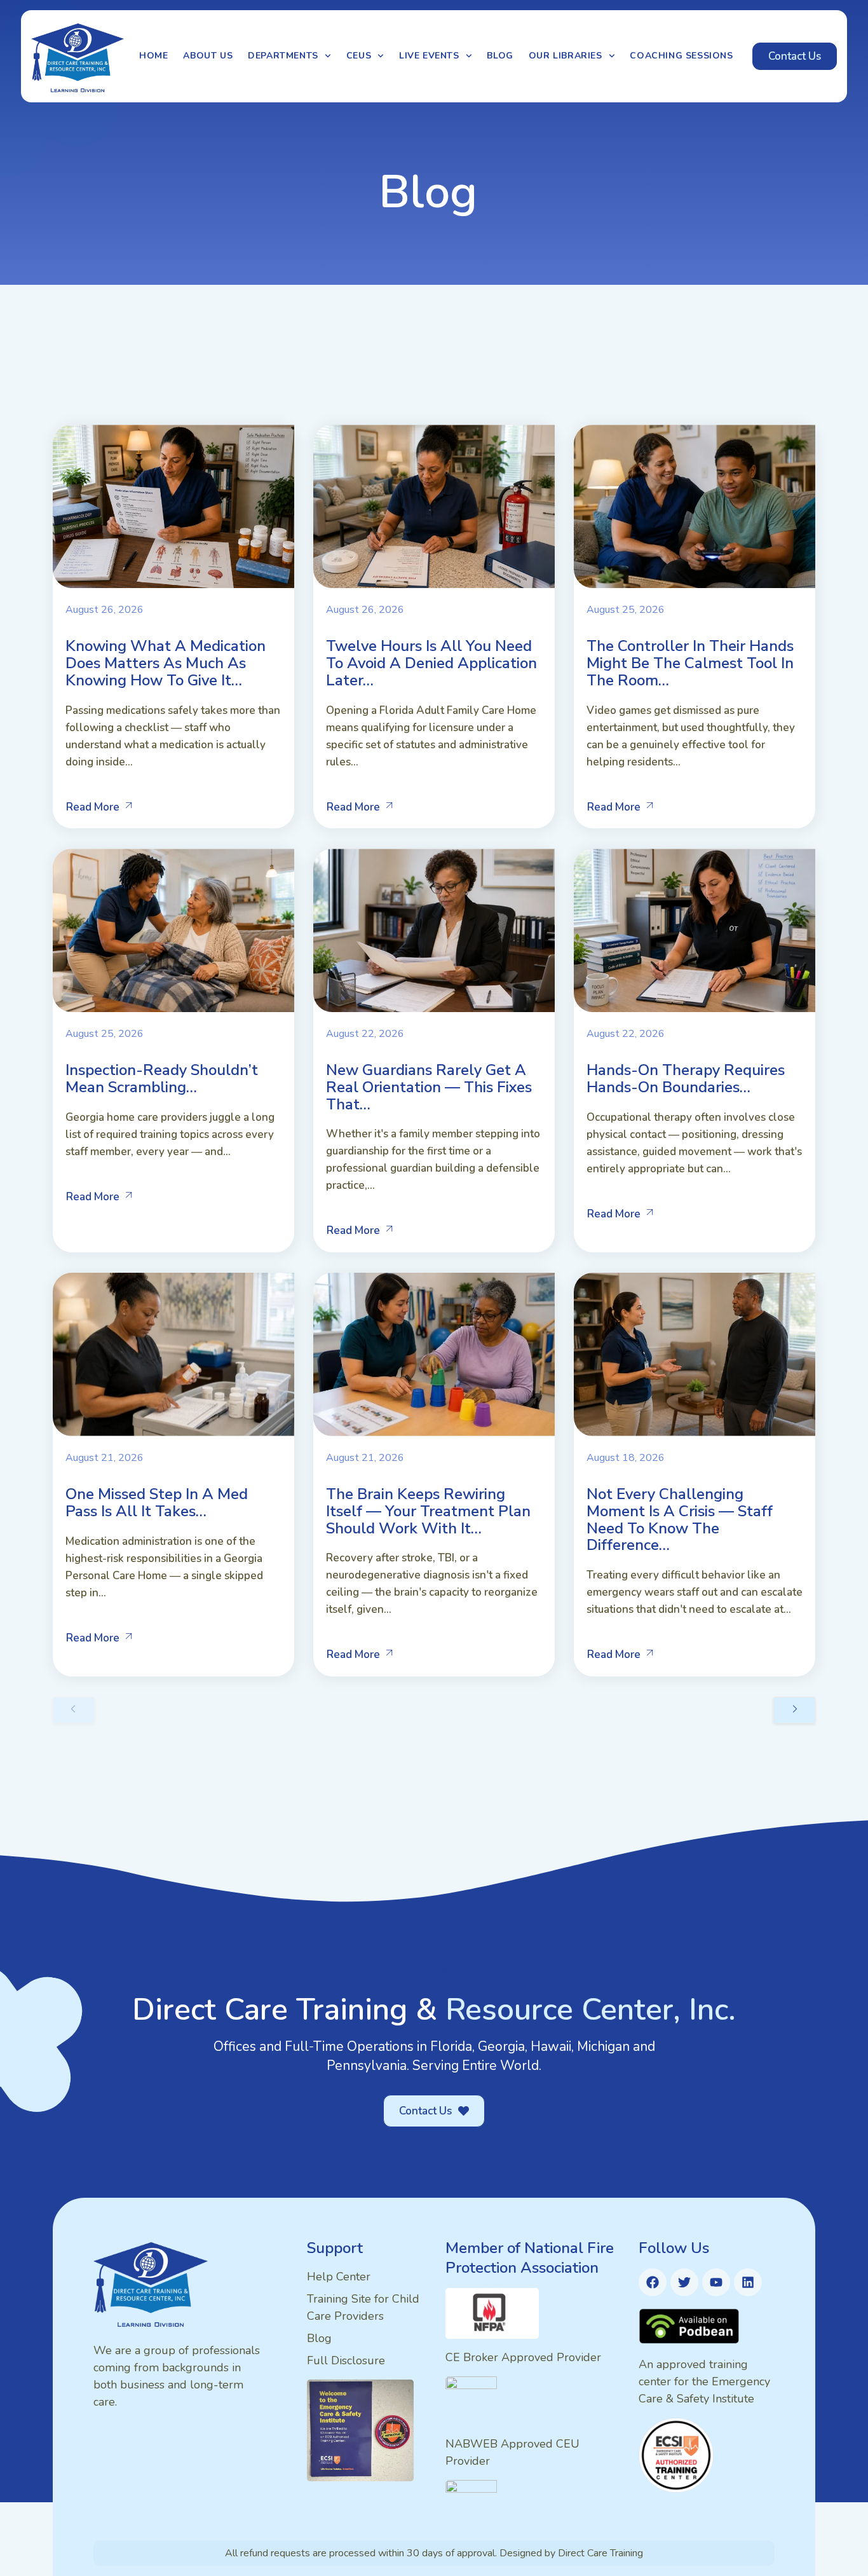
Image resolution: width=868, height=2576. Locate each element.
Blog (500, 56)
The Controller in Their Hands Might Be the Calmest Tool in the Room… (690, 663)
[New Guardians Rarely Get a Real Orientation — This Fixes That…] (434, 930)
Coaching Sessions (681, 56)
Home (153, 56)
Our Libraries (566, 56)
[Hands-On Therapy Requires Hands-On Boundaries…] (695, 930)
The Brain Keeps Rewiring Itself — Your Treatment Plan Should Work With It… (428, 1511)
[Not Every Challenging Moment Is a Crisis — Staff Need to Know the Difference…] (695, 1354)
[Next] (794, 1710)
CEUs (359, 56)
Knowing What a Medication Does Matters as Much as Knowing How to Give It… (166, 663)
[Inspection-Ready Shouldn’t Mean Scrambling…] (173, 930)
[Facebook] (653, 2282)
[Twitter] (684, 2282)
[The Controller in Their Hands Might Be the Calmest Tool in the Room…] (695, 506)
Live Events (429, 56)
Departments (283, 56)
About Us (208, 56)
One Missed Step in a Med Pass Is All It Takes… (157, 1503)
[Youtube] (716, 2282)
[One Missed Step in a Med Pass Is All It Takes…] (173, 1354)
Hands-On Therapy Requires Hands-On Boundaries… (686, 1079)
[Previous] (74, 1710)
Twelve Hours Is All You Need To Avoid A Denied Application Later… (431, 663)
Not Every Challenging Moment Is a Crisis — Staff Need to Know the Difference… (680, 1519)
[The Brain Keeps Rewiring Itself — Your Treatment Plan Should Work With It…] (434, 1354)
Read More (93, 807)
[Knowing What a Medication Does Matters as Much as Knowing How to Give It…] (173, 506)
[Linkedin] (748, 2282)
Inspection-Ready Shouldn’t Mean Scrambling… (162, 1079)
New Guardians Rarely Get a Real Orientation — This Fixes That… (429, 1087)
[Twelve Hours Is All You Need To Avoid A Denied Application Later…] (434, 506)
